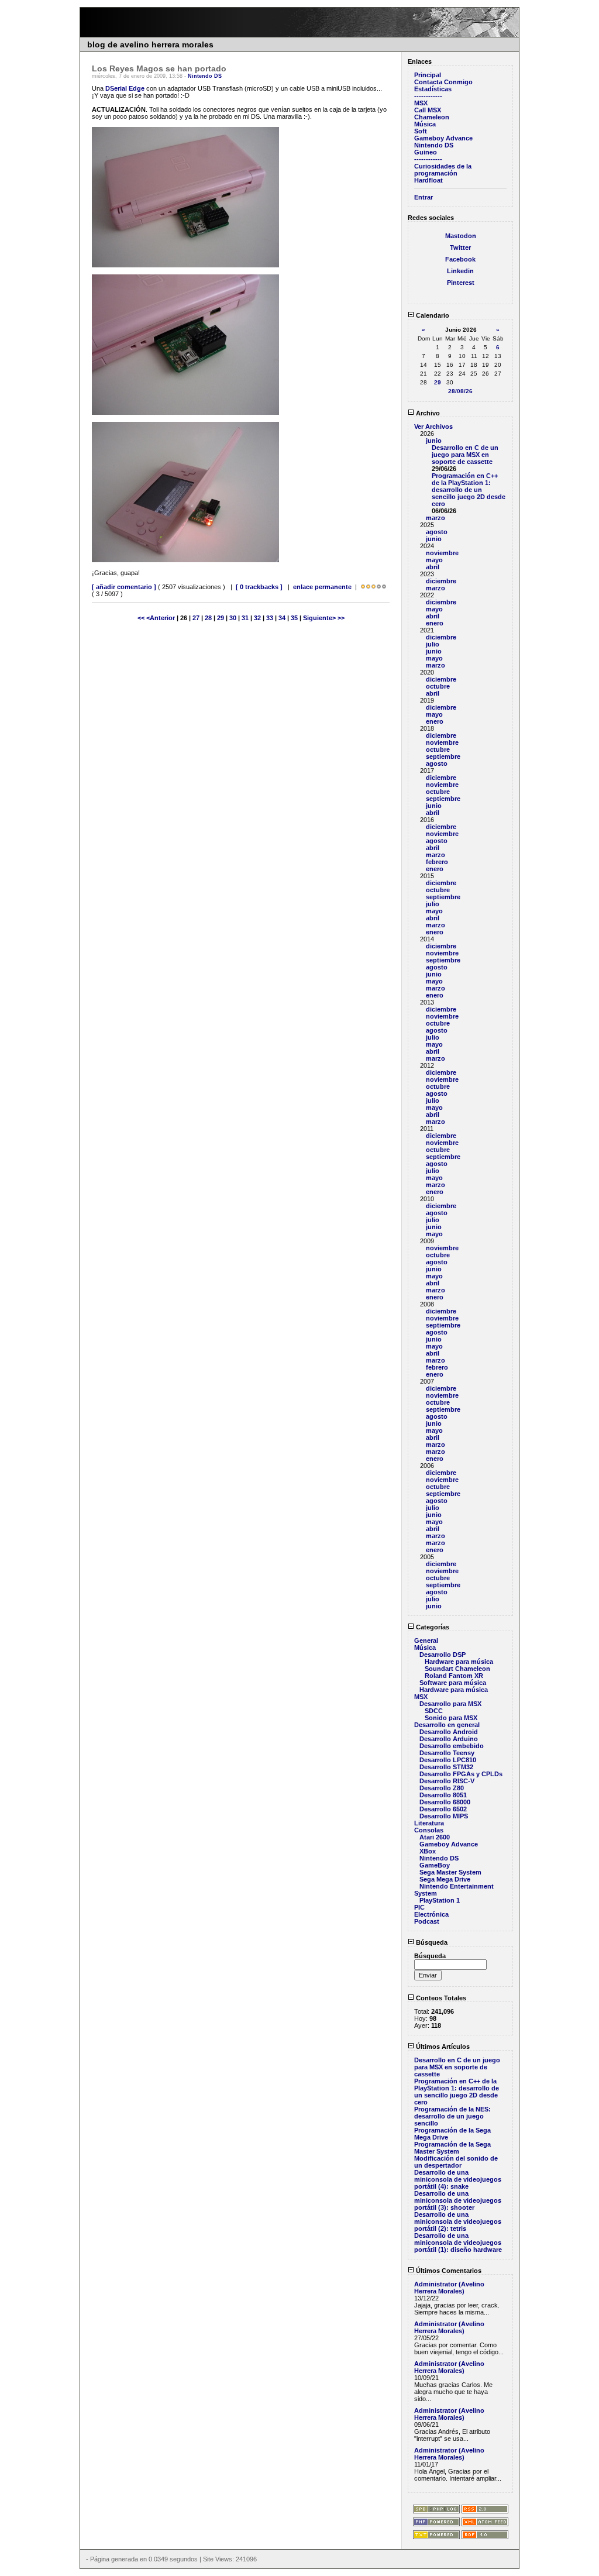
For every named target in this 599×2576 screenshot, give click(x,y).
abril (433, 567)
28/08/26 (460, 391)
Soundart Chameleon (457, 1669)
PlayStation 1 (440, 1900)
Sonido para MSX (451, 1718)
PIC (419, 1907)
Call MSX (428, 110)
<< (142, 618)
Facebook (460, 259)
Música (425, 124)
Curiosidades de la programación (443, 170)
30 (233, 618)
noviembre (442, 553)
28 (208, 618)
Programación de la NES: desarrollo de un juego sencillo (452, 2116)
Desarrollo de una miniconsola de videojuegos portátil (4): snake (458, 2179)
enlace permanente (322, 587)
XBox (428, 1851)
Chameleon (432, 117)
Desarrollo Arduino (449, 1739)
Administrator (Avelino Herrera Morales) (449, 2288)
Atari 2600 (435, 1837)
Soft (421, 131)
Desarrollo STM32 (446, 1767)
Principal (428, 75)
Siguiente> (320, 618)
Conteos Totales (440, 1998)
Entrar (424, 197)
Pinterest (461, 283)
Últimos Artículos (442, 2047)
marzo (436, 518)
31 (245, 618)
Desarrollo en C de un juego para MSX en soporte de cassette (465, 455)
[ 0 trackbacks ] (259, 587)
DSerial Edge (125, 88)
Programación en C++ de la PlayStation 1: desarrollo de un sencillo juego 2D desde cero (469, 490)
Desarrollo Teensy (447, 1753)
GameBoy (435, 1865)
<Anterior (161, 618)
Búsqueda (431, 1942)
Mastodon (461, 236)
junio (434, 441)
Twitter (460, 247)
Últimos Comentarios (448, 2271)
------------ (428, 96)
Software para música (453, 1683)
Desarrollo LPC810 (448, 1760)
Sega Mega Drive (445, 1879)
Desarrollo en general (447, 1725)
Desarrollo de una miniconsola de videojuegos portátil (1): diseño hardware (458, 2243)
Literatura (429, 1823)
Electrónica (431, 1914)
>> (341, 618)
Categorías (432, 1627)
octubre (438, 686)
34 (282, 618)
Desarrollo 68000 (445, 1802)
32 (257, 618)
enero (435, 623)
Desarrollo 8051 (443, 1795)
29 (221, 618)
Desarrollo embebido (452, 1746)
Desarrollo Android (449, 1732)
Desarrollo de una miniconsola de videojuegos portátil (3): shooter (458, 2200)
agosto (437, 532)
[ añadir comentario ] (124, 587)
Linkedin (460, 271)
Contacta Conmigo (443, 82)
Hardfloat (428, 180)
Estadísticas (433, 89)
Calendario (432, 315)
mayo (434, 560)
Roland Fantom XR (454, 1676)
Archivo (427, 413)
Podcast (427, 1921)
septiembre (443, 756)
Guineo (426, 152)
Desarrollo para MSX (450, 1704)
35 (294, 618)
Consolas (429, 1830)
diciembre (441, 581)
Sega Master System (450, 1872)
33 (270, 618)
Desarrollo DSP (443, 1655)
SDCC (434, 1711)
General (426, 1640)
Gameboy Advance (443, 138)
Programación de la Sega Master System (452, 2148)
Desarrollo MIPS (444, 1816)
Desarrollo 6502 (443, 1809)
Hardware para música (459, 1662)
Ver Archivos (433, 427)
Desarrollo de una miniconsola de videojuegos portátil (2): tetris (458, 2221)
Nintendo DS (205, 76)
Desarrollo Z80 (442, 1788)
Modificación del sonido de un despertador (456, 2162)
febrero (437, 862)
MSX (421, 103)
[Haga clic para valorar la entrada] (363, 587)
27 (196, 618)
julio (433, 644)
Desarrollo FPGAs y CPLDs (461, 1774)
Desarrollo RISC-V (447, 1781)
